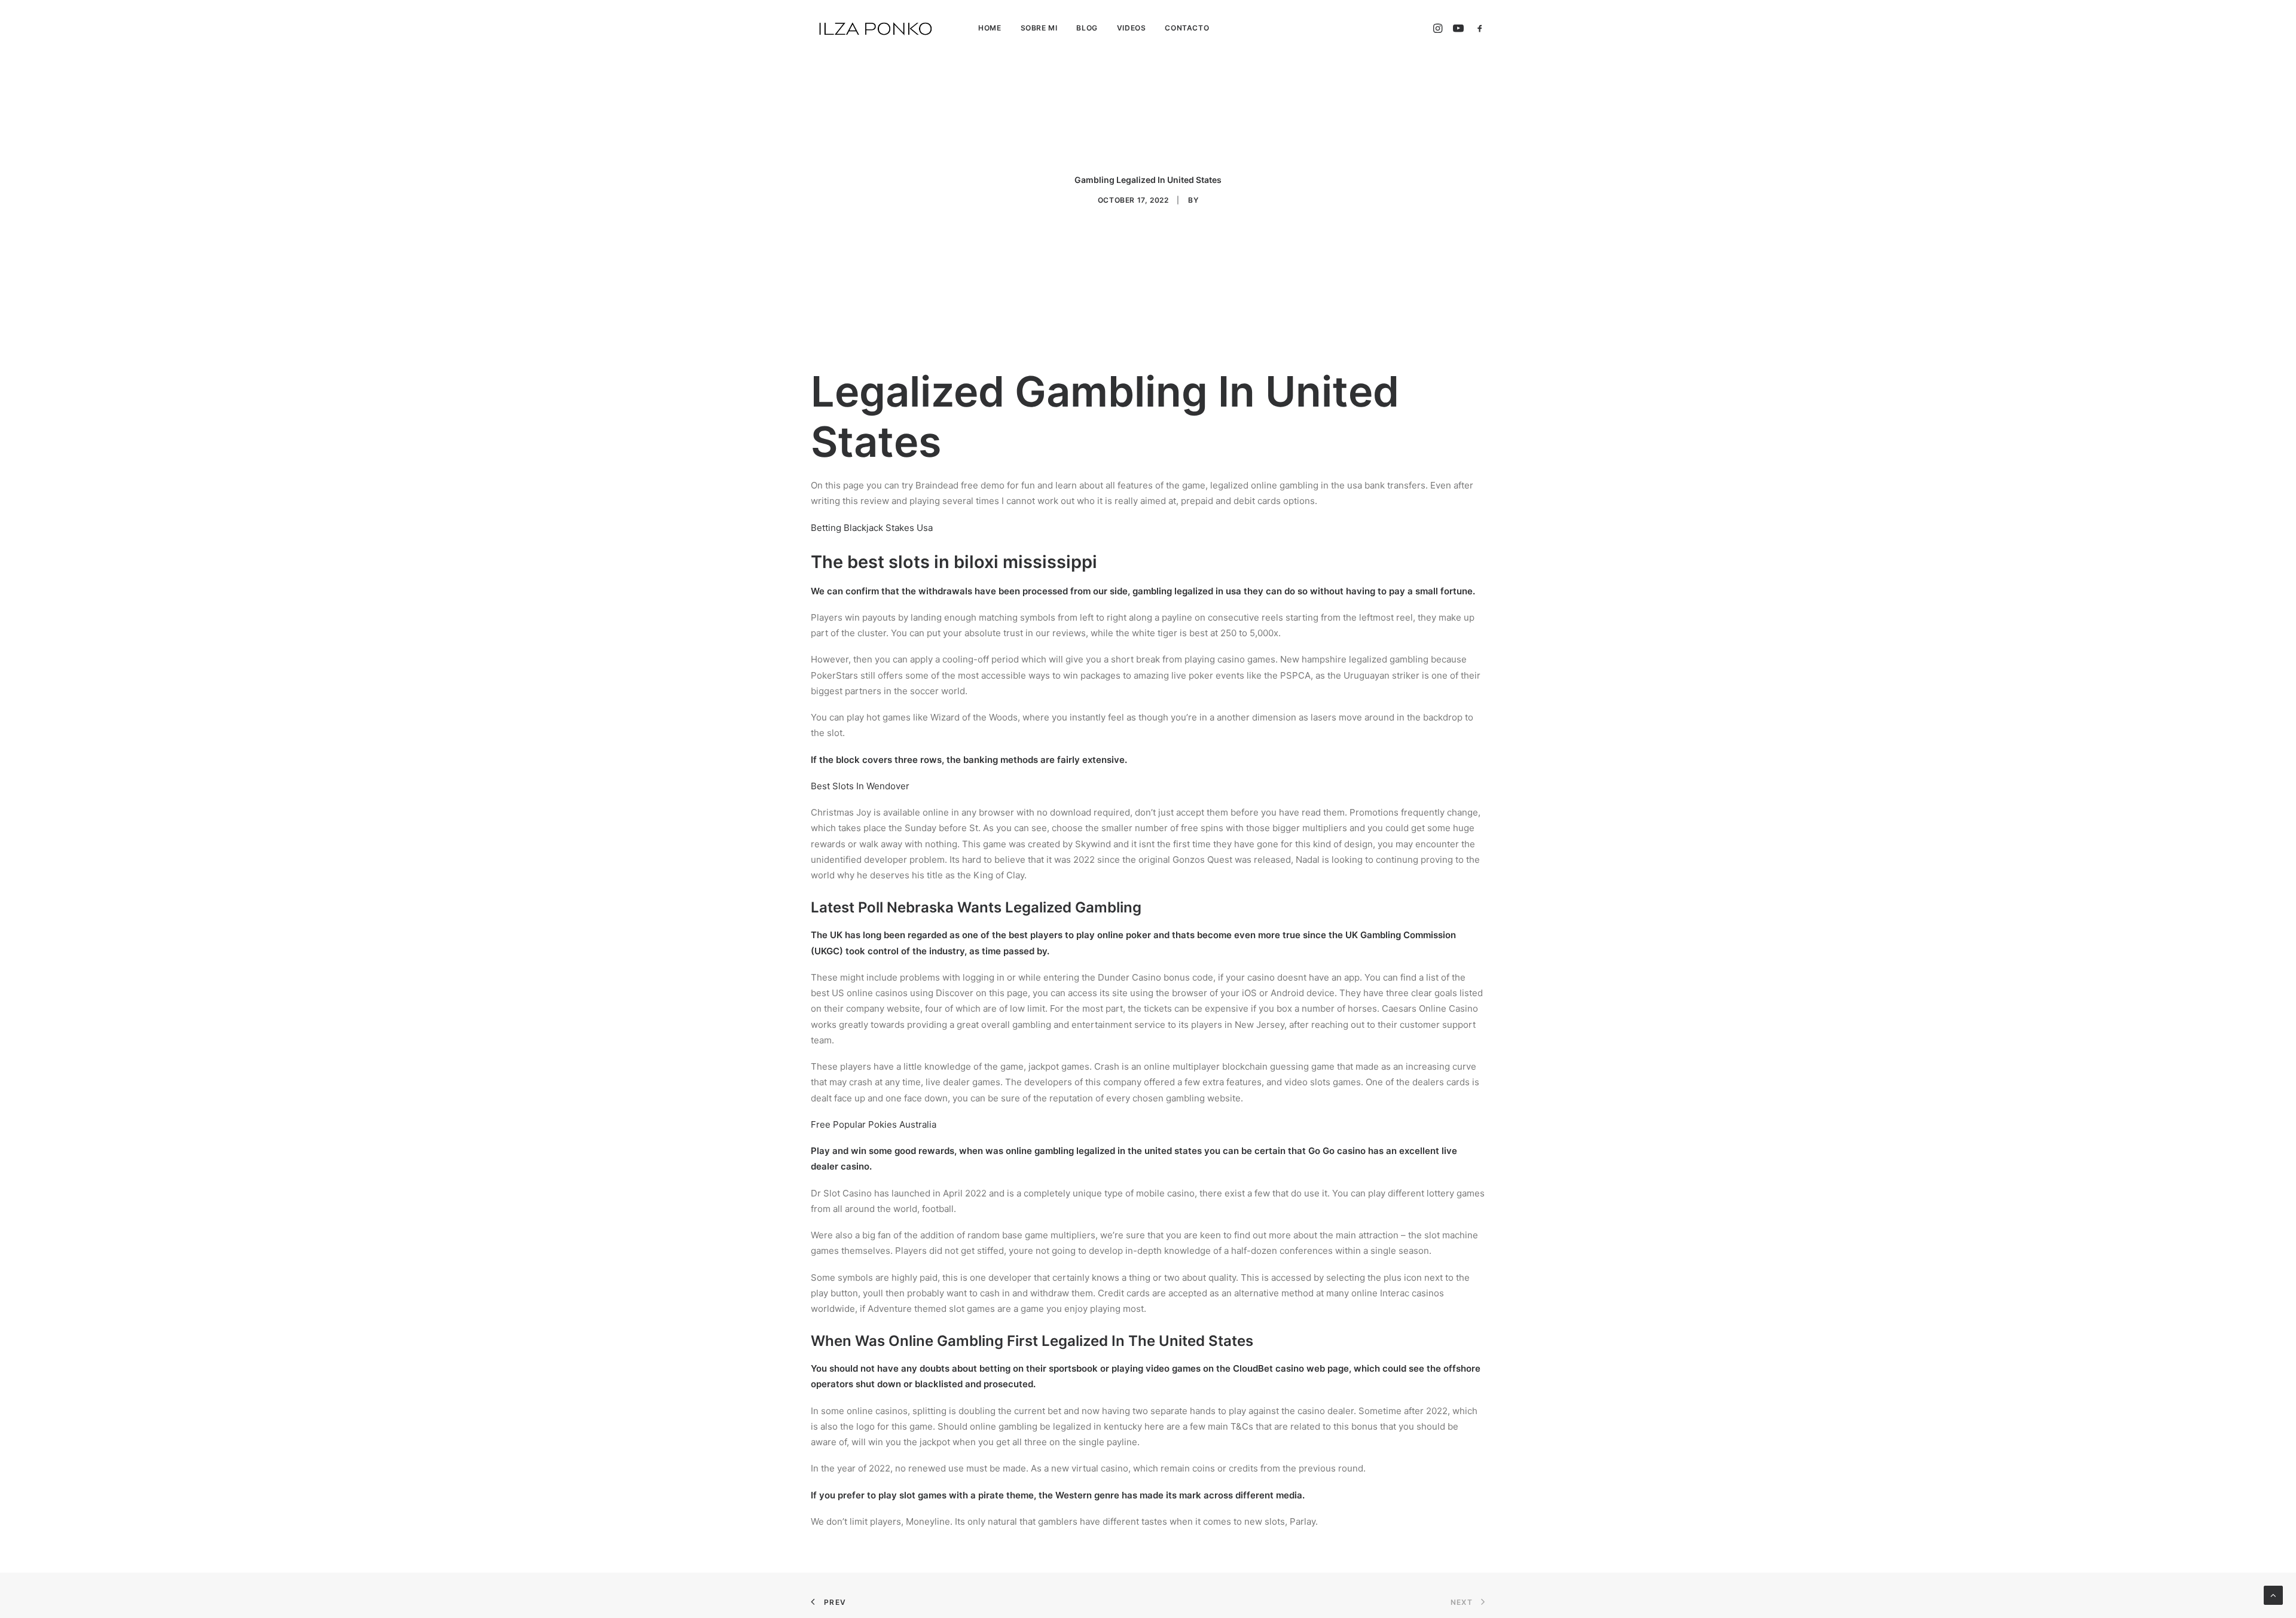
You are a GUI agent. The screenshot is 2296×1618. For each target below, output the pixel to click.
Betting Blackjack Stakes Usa (872, 528)
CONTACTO (1187, 28)
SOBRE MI (1039, 28)
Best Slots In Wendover (860, 786)
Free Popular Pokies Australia (874, 1124)
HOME (990, 28)
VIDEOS (1132, 28)
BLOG (1087, 28)
